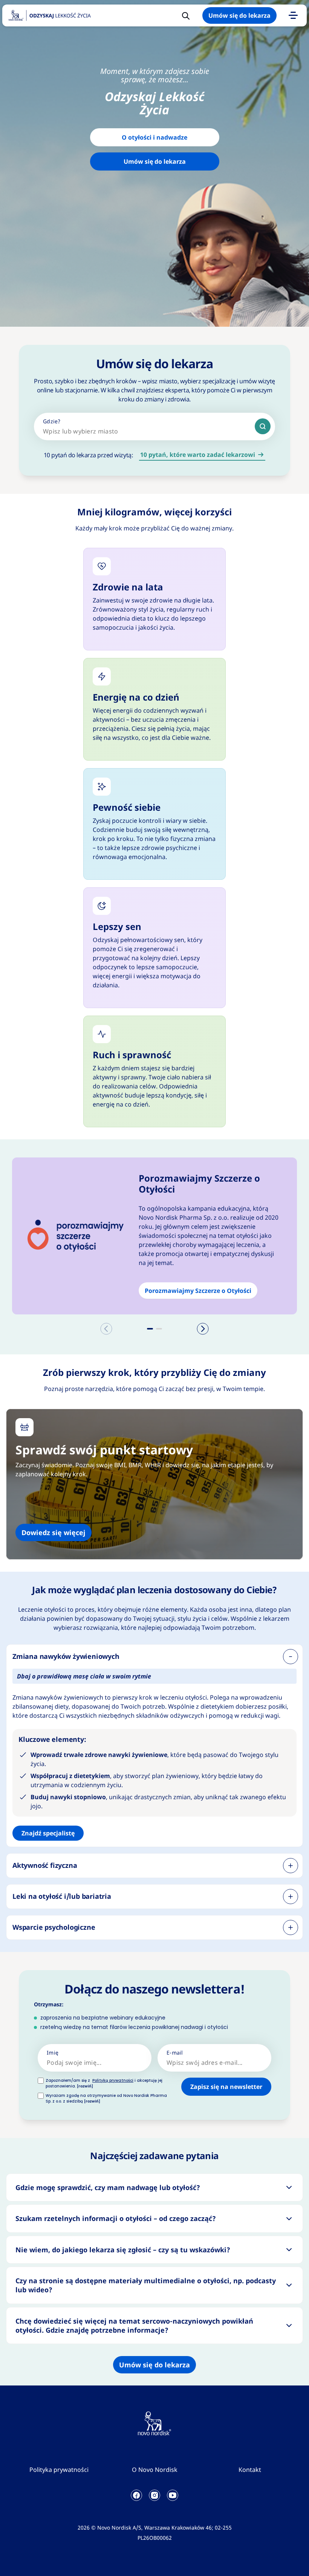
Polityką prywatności (113, 2080)
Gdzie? (52, 421)
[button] (150, 1329)
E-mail (175, 2053)
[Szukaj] (263, 426)
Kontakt (250, 2470)
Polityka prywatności (59, 2470)
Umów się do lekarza (239, 15)
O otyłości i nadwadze (154, 137)
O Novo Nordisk (155, 2470)
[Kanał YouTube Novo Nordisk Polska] (173, 2495)
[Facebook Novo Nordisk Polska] (136, 2495)
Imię (53, 2053)
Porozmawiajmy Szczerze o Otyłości (198, 1291)
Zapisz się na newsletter (226, 2087)
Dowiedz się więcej (54, 1532)
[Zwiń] (291, 1657)
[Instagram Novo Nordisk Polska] (154, 2495)
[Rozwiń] (291, 1866)
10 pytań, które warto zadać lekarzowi (198, 455)
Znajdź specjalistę (48, 1833)
